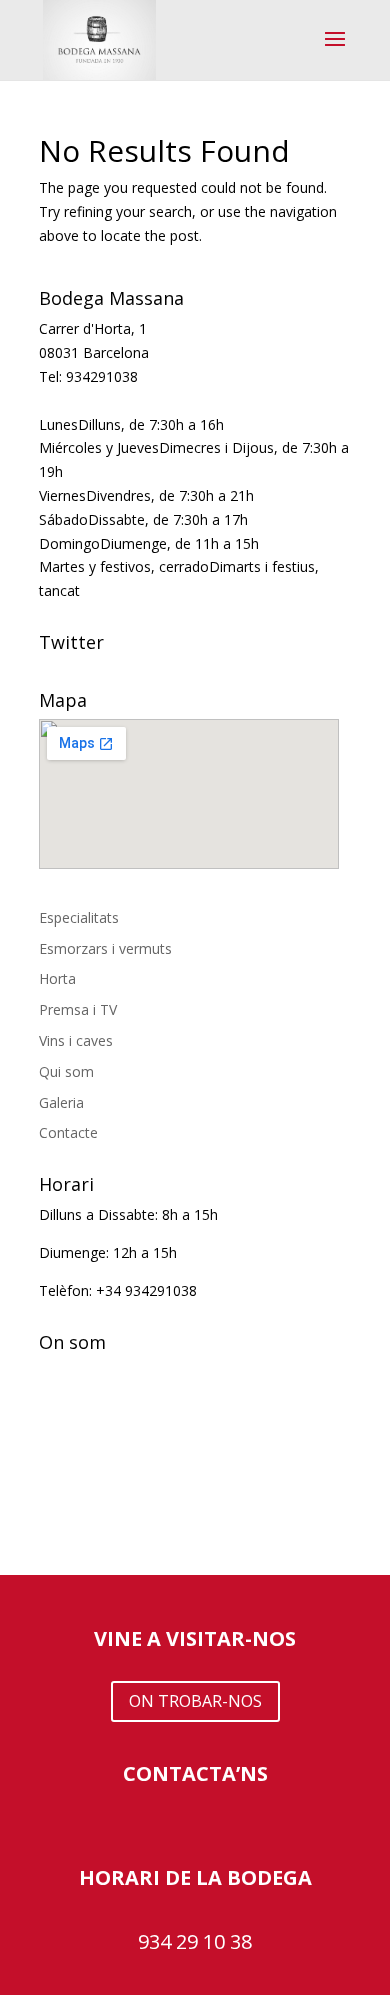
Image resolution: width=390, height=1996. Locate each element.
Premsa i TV (78, 1009)
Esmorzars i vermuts (105, 948)
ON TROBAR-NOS (195, 1701)
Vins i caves (76, 1040)
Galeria (61, 1102)
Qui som (66, 1071)
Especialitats (79, 917)
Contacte (68, 1132)
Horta (57, 978)
